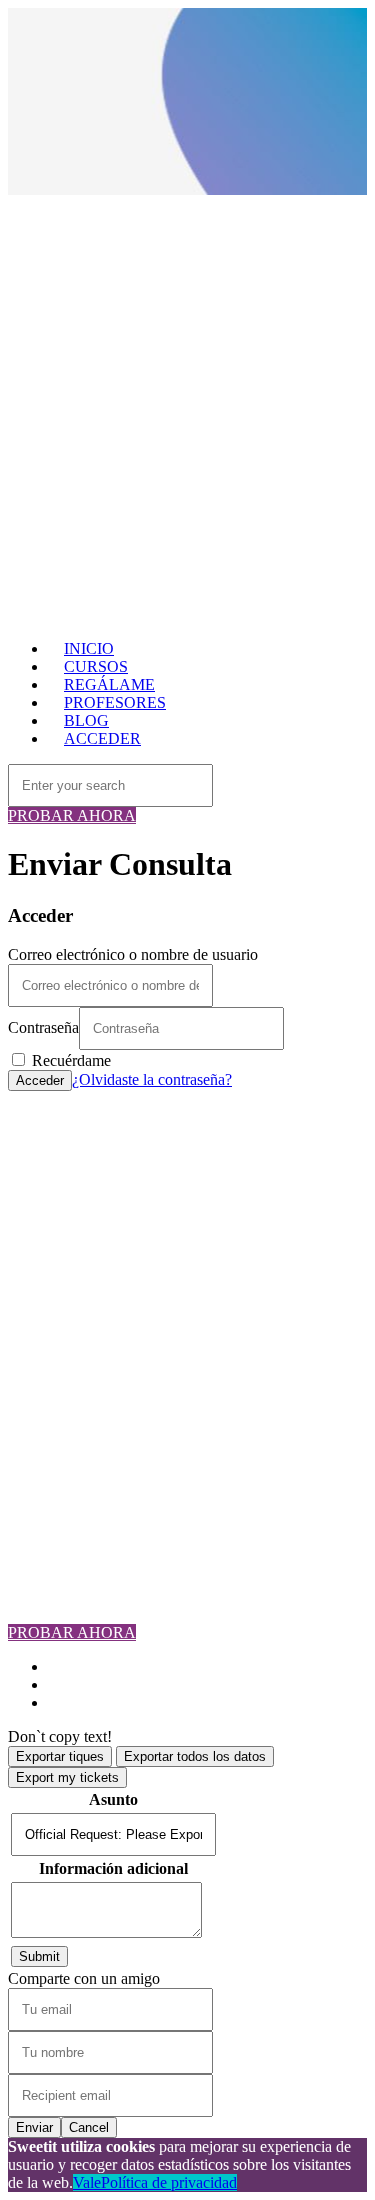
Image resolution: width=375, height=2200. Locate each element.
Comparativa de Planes (120, 1206)
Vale (87, 2182)
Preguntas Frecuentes (115, 1224)
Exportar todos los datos (195, 1756)
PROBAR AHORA (72, 815)
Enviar (34, 2127)
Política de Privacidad (116, 1385)
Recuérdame (69, 1060)
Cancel (89, 2127)
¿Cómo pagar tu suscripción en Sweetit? (174, 1349)
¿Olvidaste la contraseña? (152, 1079)
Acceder (40, 1080)
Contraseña (43, 1027)
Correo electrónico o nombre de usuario (133, 954)
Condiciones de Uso (112, 1367)
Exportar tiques (60, 1756)
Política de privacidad (169, 2182)
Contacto (76, 1242)
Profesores (81, 1188)
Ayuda (69, 1403)
